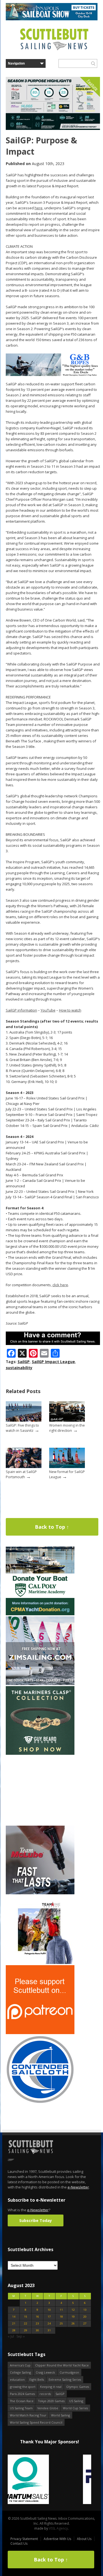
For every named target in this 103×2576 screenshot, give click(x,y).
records (45, 2394)
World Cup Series (75, 2408)
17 (49, 2317)
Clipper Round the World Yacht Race (62, 2365)
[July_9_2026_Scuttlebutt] (40, 1614)
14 (14, 2317)
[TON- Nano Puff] (40, 1963)
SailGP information (21, 1010)
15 (26, 2317)
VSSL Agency (58, 2528)
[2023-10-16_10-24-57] (49, 2480)
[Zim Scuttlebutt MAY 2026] (40, 1684)
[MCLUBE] (40, 1893)
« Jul (11, 2336)
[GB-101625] (53, 375)
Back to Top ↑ (52, 1527)
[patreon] (40, 2033)
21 (14, 2323)
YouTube (48, 1010)
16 (37, 2317)
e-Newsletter (78, 2187)
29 (26, 2330)
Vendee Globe (48, 2408)
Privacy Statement (24, 2539)
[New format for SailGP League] (67, 1467)
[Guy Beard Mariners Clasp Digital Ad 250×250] (40, 1754)
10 (49, 2310)
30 (37, 2330)
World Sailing (61, 2415)
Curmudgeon (69, 2372)
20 (85, 2317)
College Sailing (20, 2372)
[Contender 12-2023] (40, 2103)
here (39, 208)
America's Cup (20, 2365)
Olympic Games (78, 2387)
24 (49, 2323)
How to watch (70, 1010)
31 (49, 2330)
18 (61, 2317)
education (17, 2379)
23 (37, 2323)
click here (60, 1285)
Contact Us (19, 2543)
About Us (84, 2539)
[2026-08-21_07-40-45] (52, 19)
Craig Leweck (45, 2372)
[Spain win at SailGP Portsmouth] (24, 1467)
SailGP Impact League (53, 1362)
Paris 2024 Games (22, 2394)
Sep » (21, 2336)
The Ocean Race (22, 2401)
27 (85, 2323)
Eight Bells (37, 2379)
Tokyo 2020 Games (51, 2401)
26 (73, 2323)
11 (61, 2310)
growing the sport (23, 2387)
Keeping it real (51, 2387)
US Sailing (76, 2401)
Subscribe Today (36, 2220)
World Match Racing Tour (28, 2415)
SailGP (24, 1362)
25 (61, 2323)
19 (73, 2317)
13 (85, 2310)
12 (73, 2310)
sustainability (19, 1368)
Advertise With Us (57, 2539)
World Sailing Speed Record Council (36, 2422)
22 (26, 2323)
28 (14, 2330)
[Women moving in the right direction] (67, 1420)
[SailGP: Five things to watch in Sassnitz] (24, 1420)
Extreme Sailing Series (65, 2379)
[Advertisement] (40, 1790)
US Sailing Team (21, 2408)
